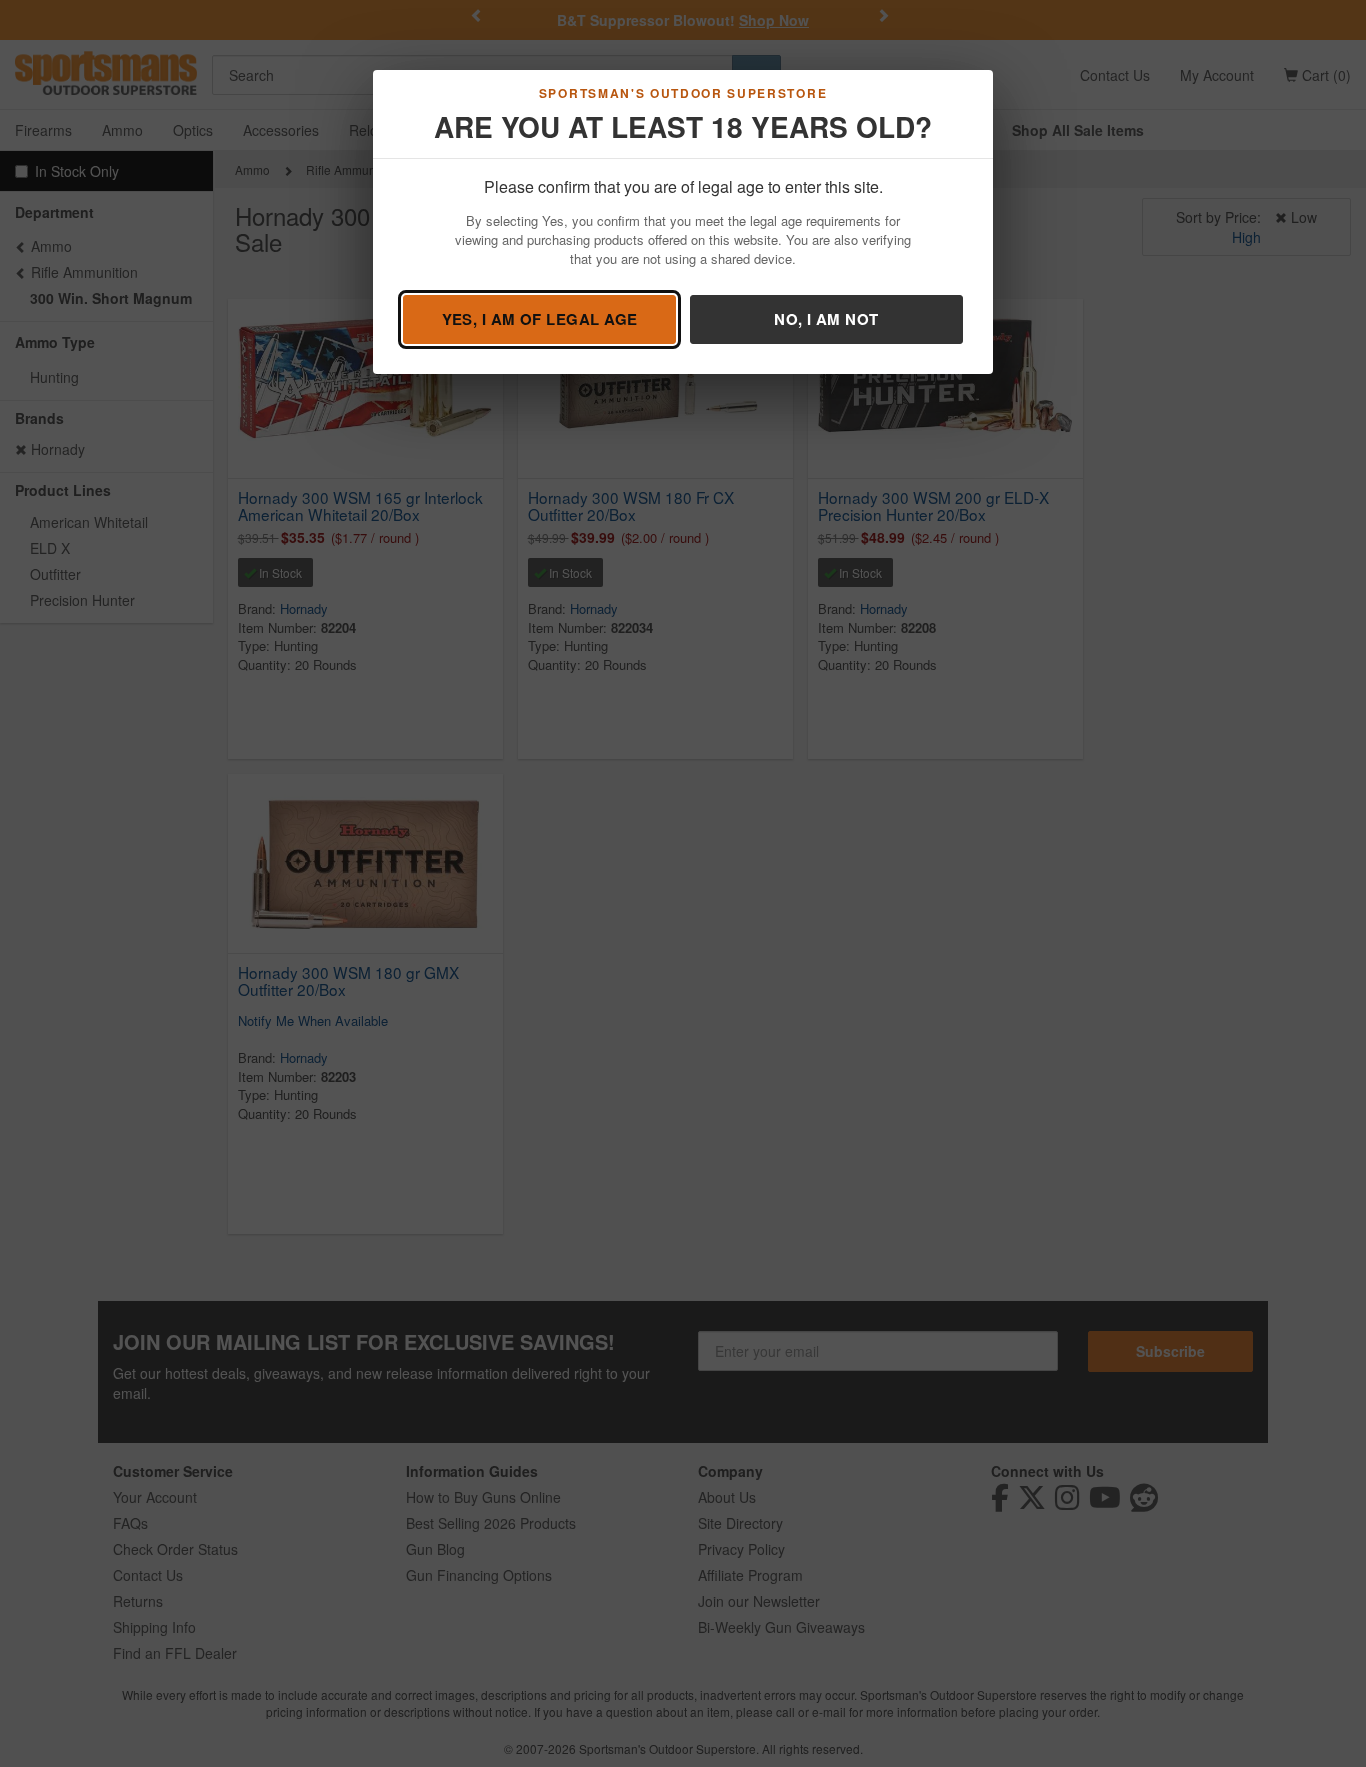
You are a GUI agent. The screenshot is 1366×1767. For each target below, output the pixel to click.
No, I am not (826, 319)
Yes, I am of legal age (540, 319)
